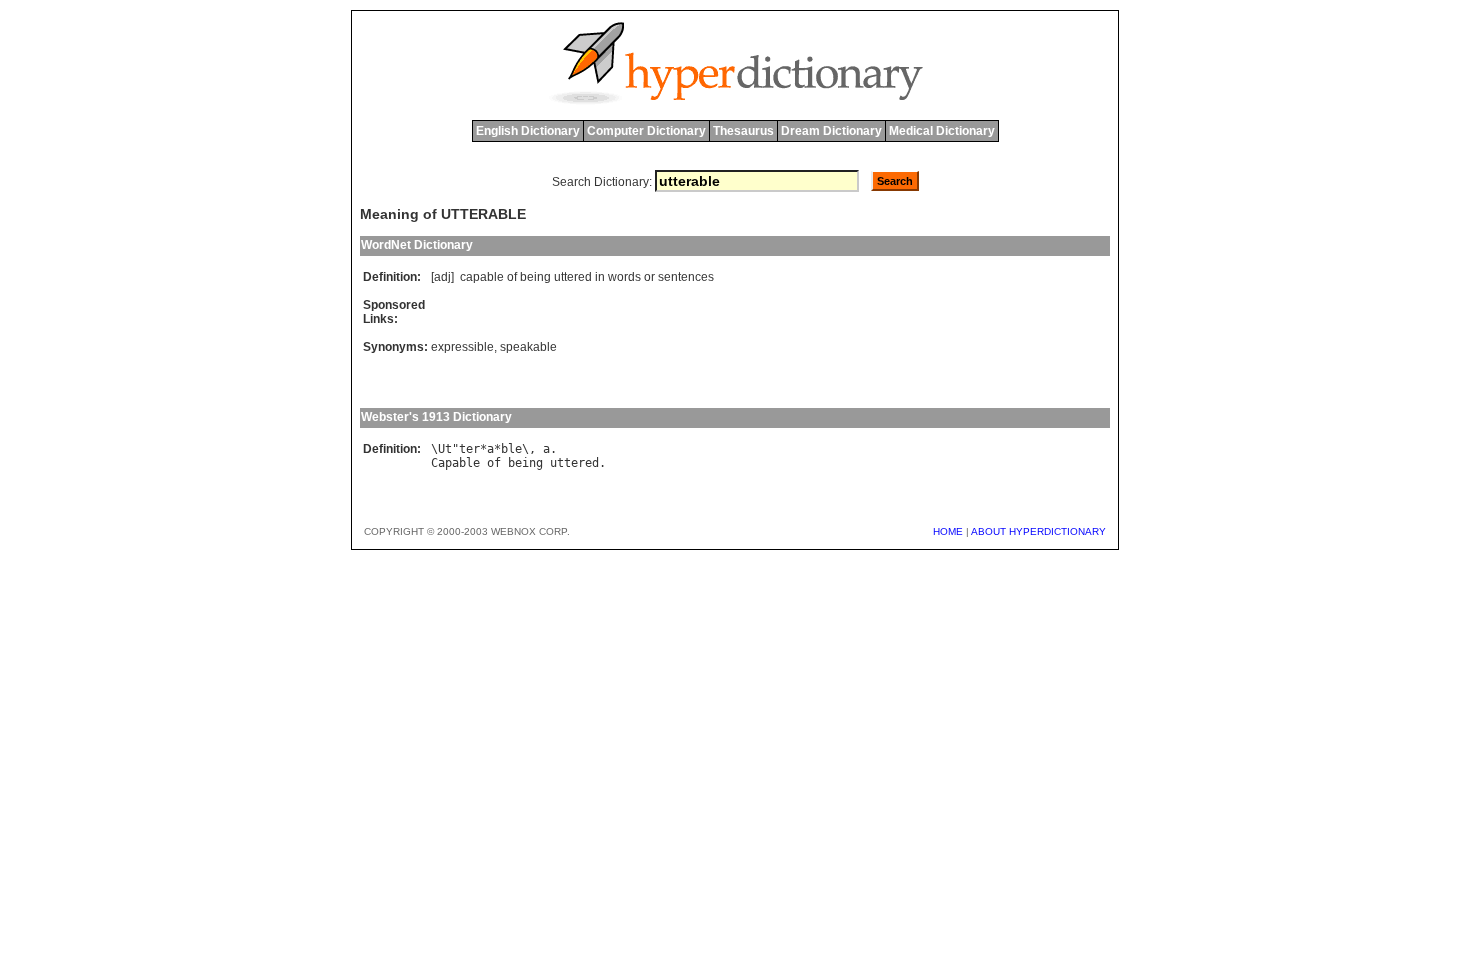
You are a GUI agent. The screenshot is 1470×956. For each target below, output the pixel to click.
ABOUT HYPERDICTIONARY (1038, 531)
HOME (948, 531)
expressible (462, 347)
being (535, 277)
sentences (686, 277)
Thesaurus (743, 131)
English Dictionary (528, 131)
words (624, 277)
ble (511, 449)
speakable (528, 347)
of (512, 277)
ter (469, 449)
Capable (455, 463)
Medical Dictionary (942, 131)
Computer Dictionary (646, 131)
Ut (445, 449)
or (649, 277)
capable (482, 277)
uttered (573, 277)
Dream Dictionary (831, 131)
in (600, 277)
